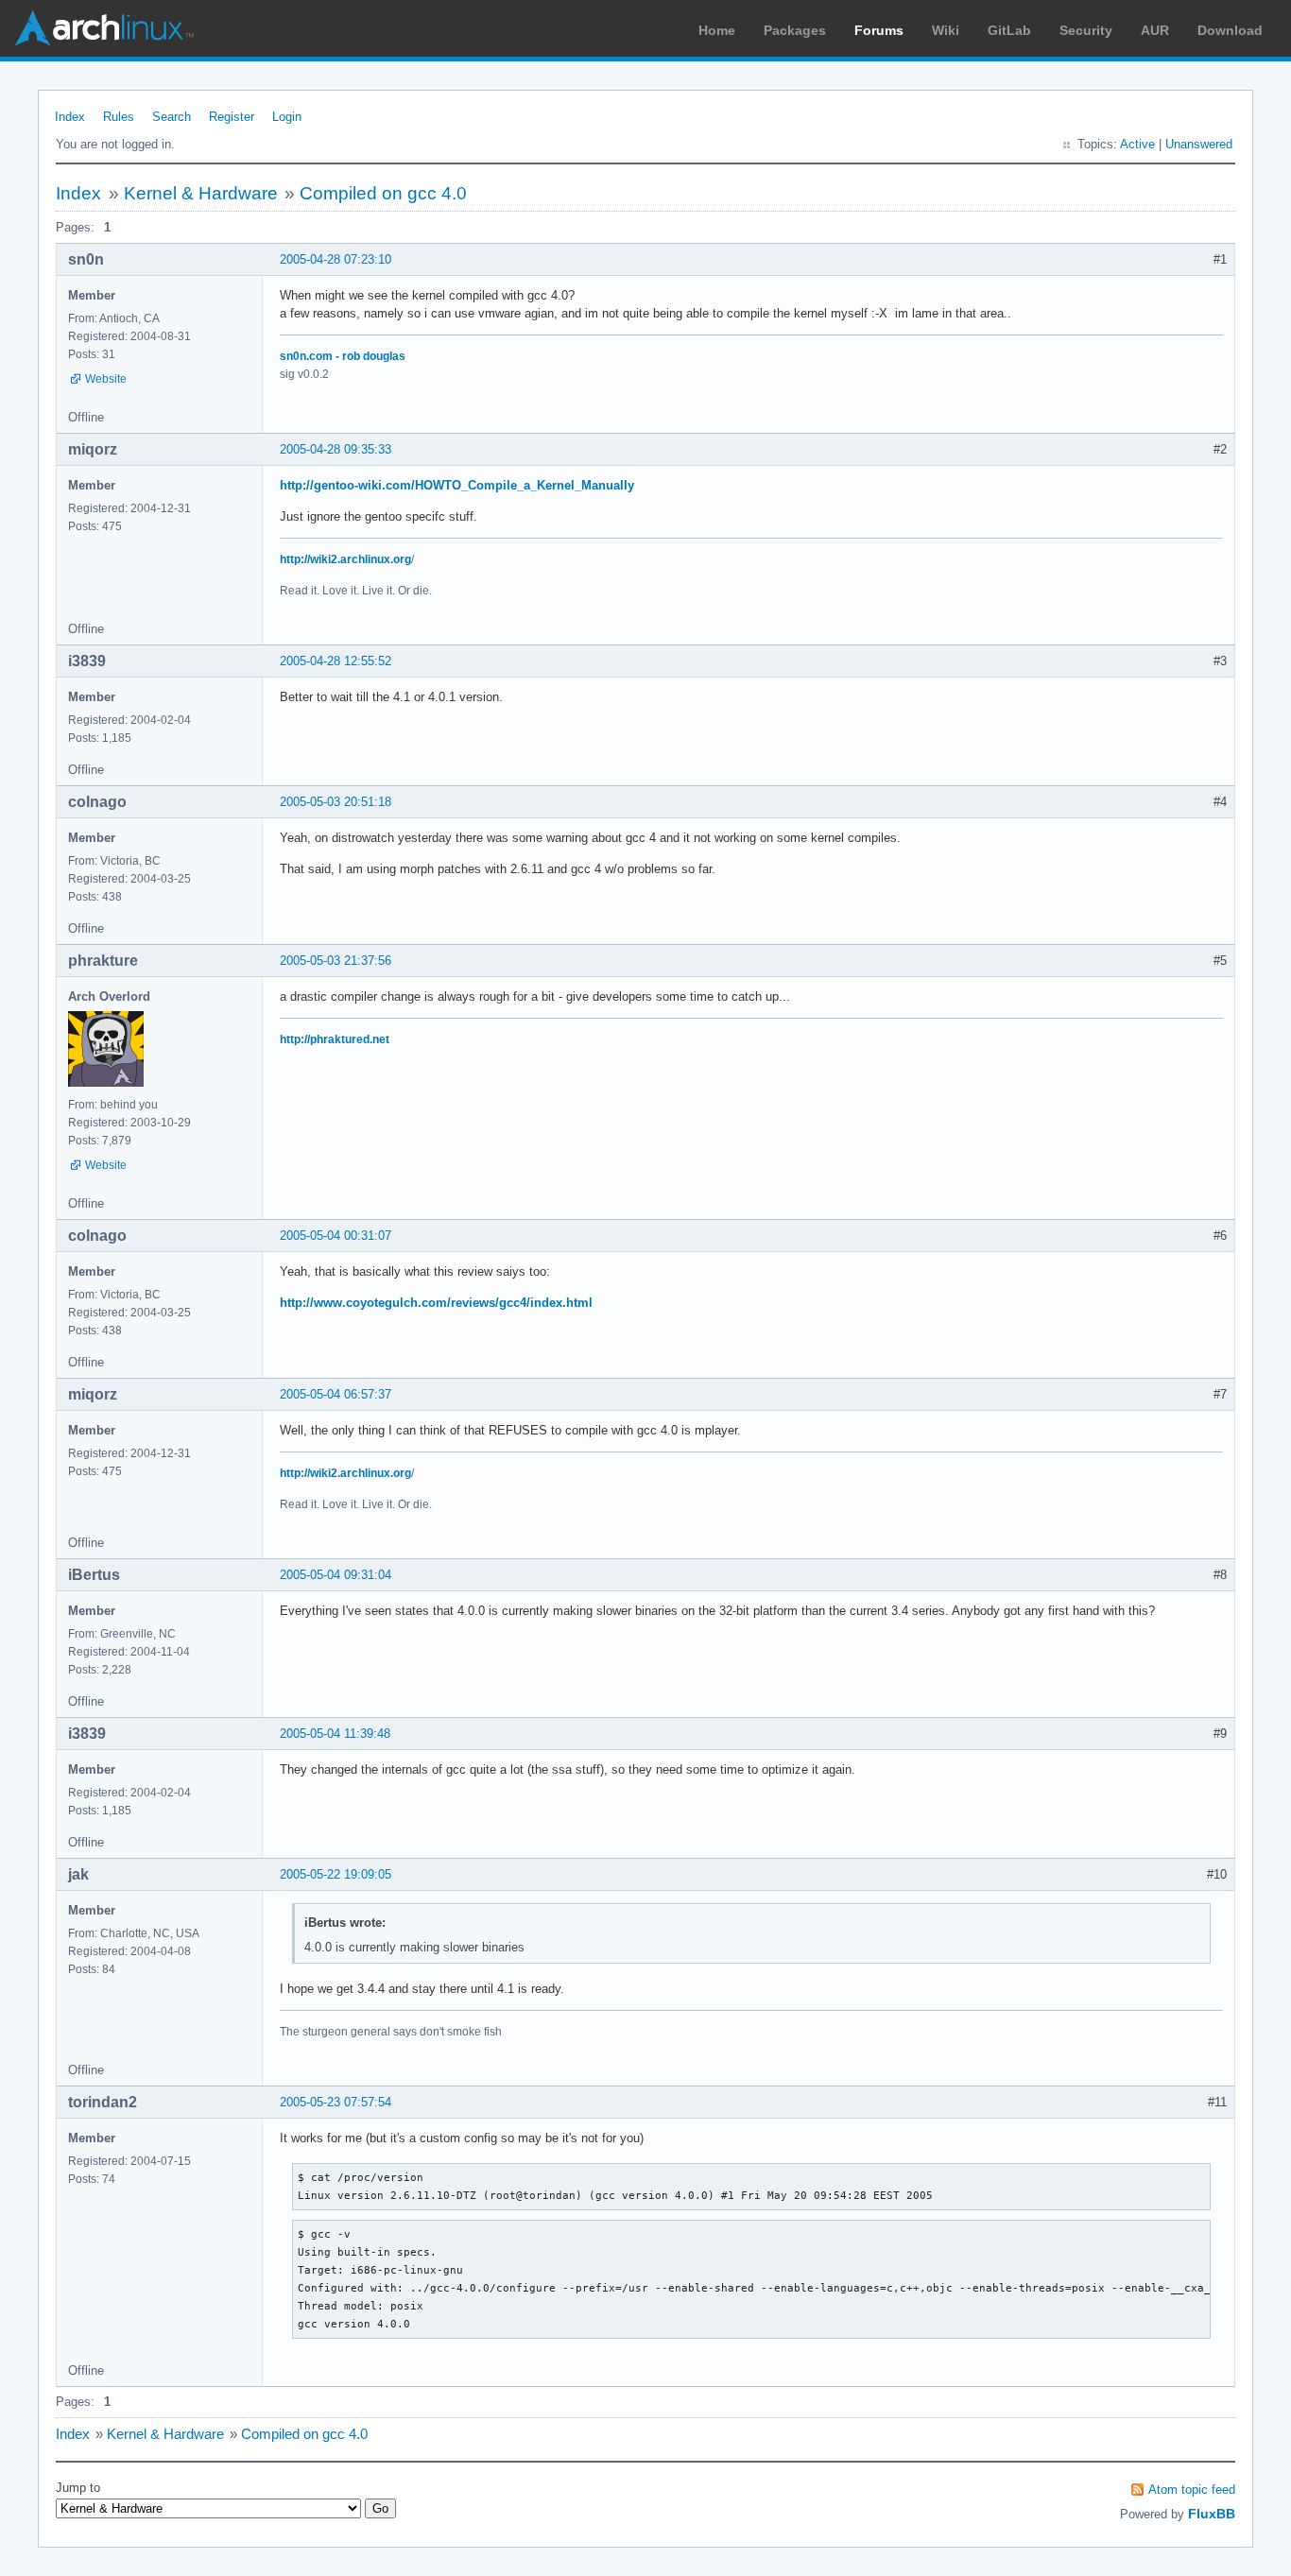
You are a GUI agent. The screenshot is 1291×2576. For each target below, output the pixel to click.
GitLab (1009, 30)
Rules (119, 117)
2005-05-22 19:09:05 (336, 1874)
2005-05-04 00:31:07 (336, 1236)
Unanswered (1199, 144)
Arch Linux (104, 28)
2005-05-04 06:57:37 (336, 1394)
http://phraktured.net (335, 1039)
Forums (879, 30)
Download (1230, 30)
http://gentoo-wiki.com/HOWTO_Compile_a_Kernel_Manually (457, 485)
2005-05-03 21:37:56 (336, 961)
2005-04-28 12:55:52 (336, 661)
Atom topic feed (1192, 2490)
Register (232, 117)
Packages (795, 30)
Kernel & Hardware (201, 193)
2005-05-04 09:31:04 (336, 1575)
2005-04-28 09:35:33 (336, 449)
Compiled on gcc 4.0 (383, 193)
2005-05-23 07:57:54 (336, 2102)
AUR (1155, 30)
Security (1086, 30)
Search (172, 117)
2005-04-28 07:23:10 (336, 259)
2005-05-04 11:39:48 (335, 1734)
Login (287, 117)
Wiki (946, 30)
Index (70, 117)
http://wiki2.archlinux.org (345, 559)
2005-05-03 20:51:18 (336, 802)
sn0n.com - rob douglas (343, 356)
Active (1137, 144)
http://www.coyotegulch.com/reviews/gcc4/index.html (436, 1303)
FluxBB (1212, 2514)
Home (717, 30)
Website (106, 379)
